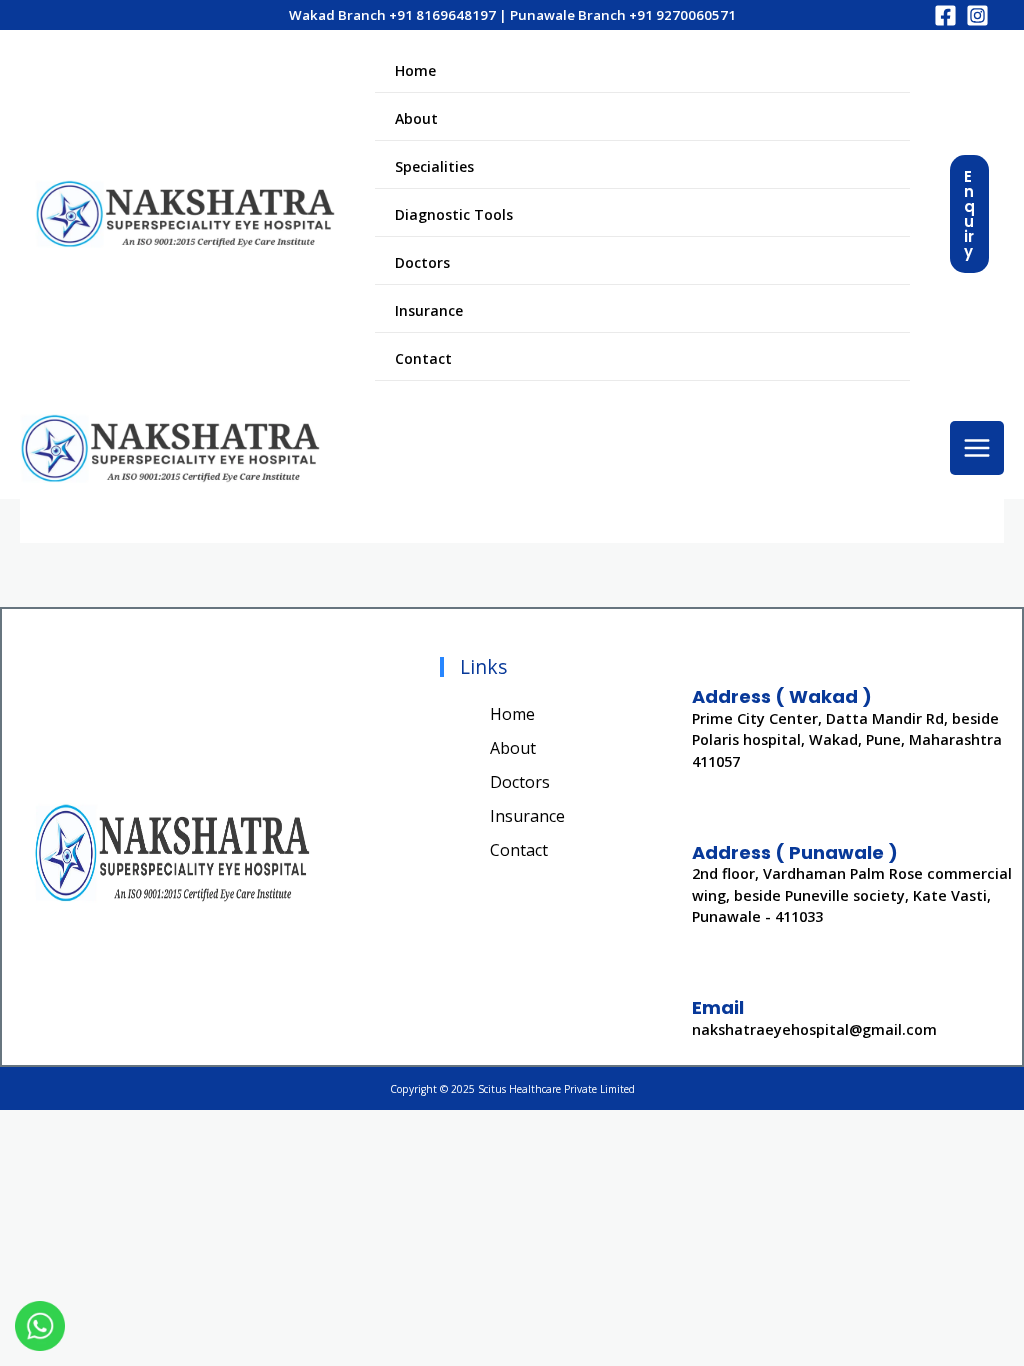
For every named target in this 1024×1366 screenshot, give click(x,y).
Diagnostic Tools (454, 214)
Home (415, 70)
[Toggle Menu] (869, 165)
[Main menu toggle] (977, 448)
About (416, 118)
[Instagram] (977, 15)
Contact (423, 358)
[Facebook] (945, 15)
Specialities (434, 166)
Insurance (429, 310)
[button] (969, 214)
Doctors (422, 262)
